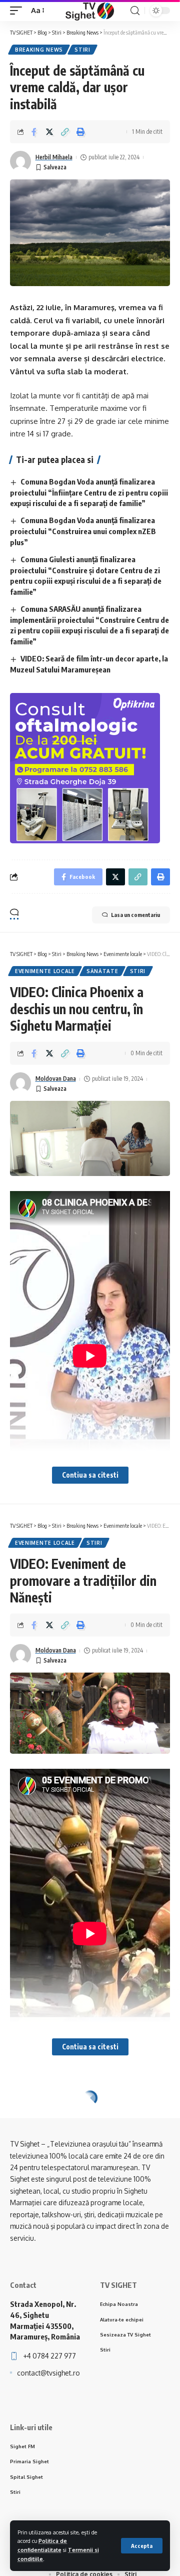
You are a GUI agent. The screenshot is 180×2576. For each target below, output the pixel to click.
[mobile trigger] (18, 11)
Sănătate (102, 971)
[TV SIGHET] (90, 11)
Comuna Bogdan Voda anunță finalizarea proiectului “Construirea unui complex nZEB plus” (83, 531)
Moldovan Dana (56, 1079)
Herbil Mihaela (54, 157)
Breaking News (39, 50)
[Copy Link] (65, 132)
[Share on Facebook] (34, 132)
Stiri (82, 50)
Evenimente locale (45, 971)
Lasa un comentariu (135, 915)
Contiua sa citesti (90, 1475)
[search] (135, 11)
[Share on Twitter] (49, 132)
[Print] (80, 132)
